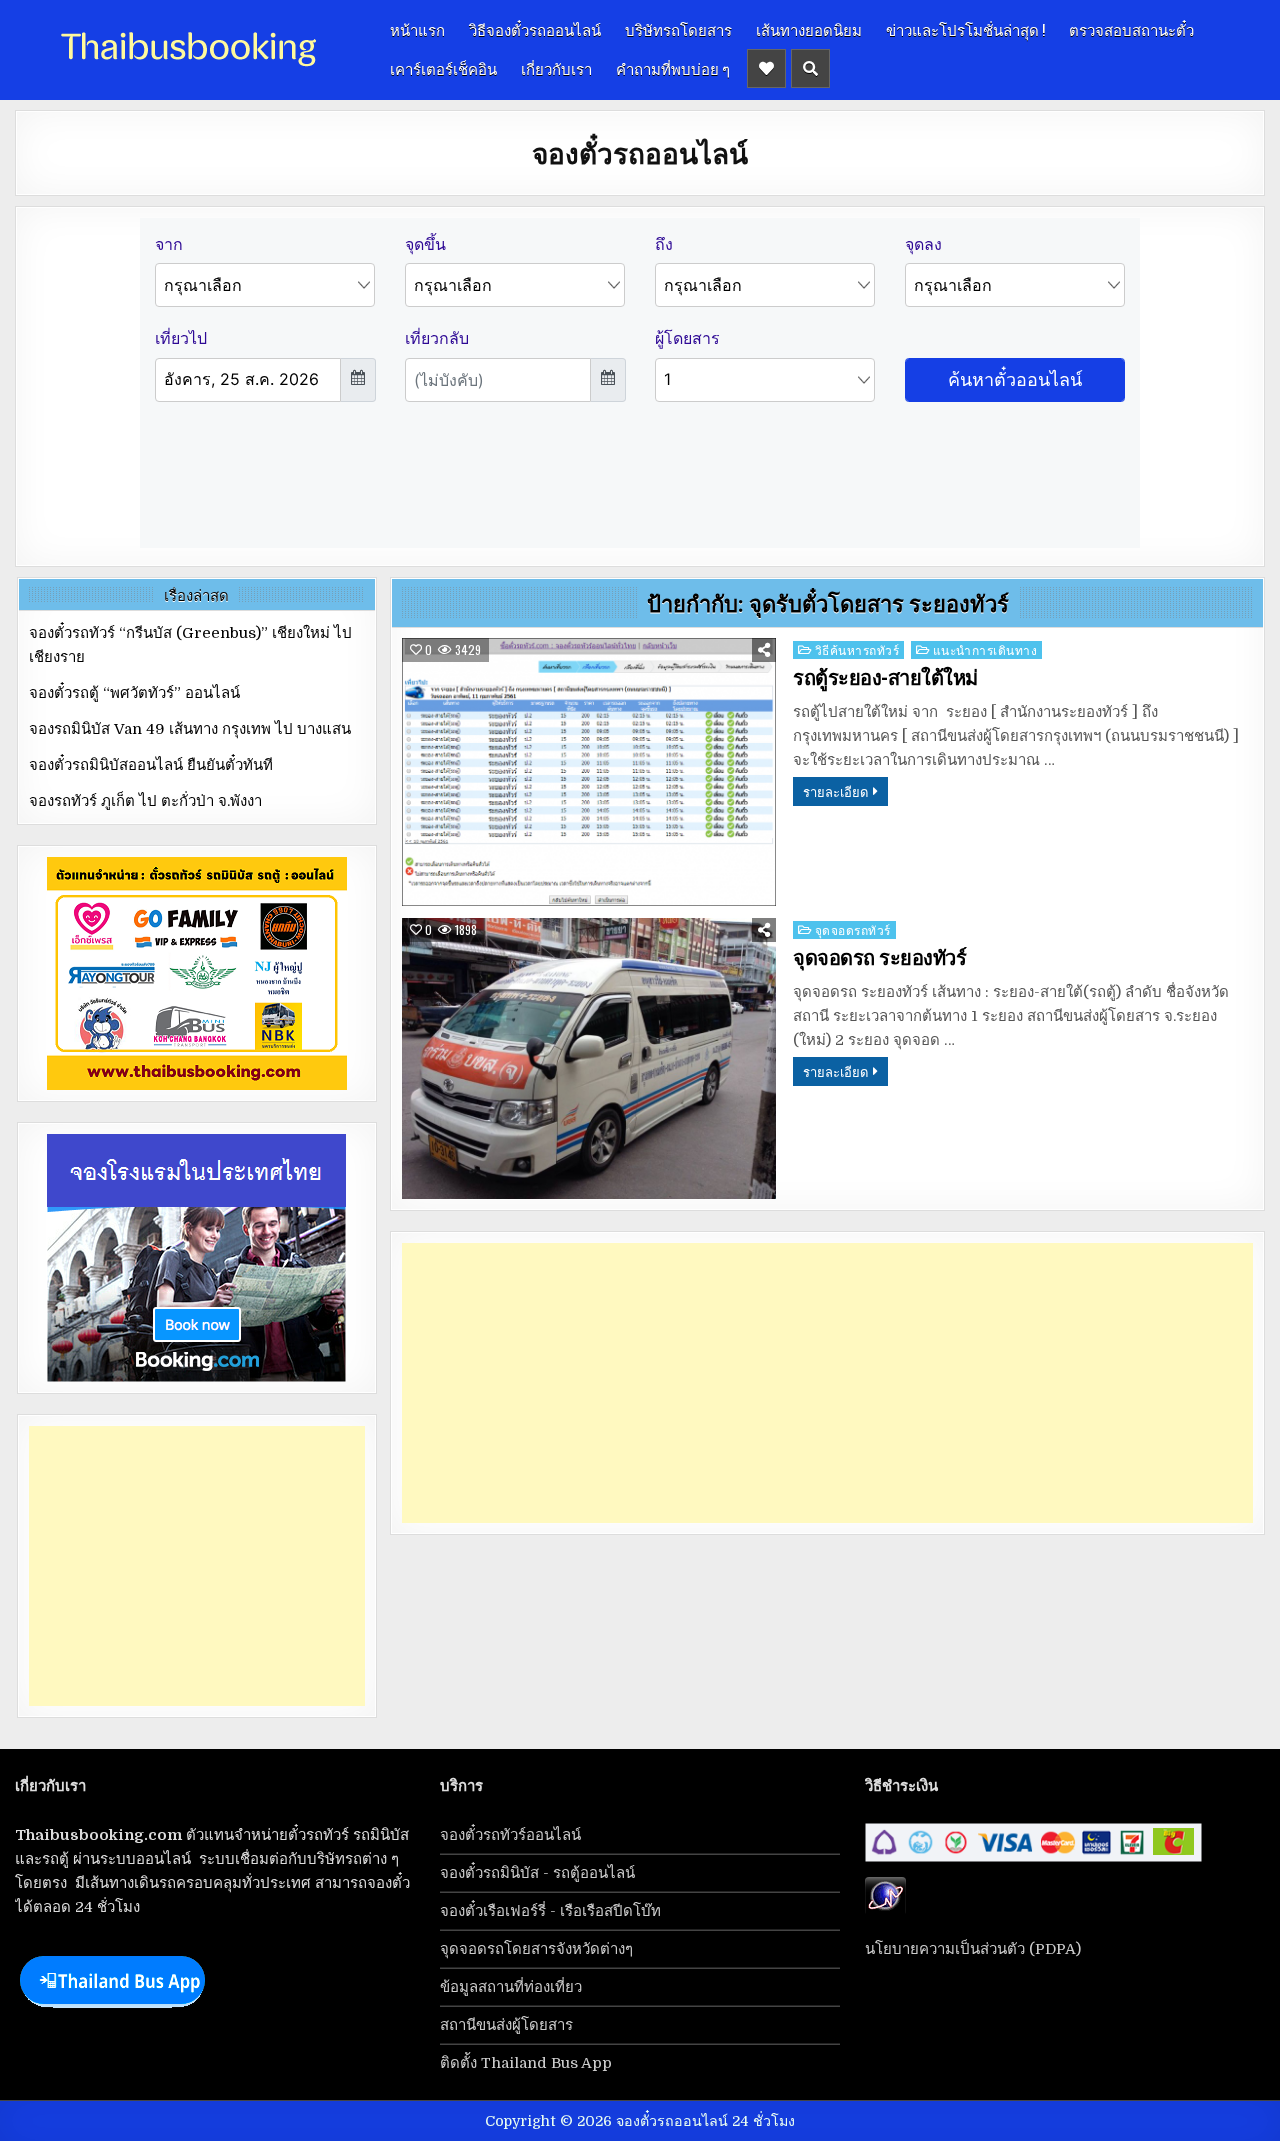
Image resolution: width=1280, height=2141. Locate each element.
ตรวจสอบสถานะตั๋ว (1131, 29)
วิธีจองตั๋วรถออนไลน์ (535, 29)
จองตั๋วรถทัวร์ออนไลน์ (510, 1835)
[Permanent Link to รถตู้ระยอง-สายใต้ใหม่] (589, 772)
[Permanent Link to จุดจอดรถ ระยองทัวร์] (589, 1058)
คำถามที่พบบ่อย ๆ (673, 68)
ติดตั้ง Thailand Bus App (526, 2063)
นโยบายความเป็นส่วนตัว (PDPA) (973, 1949)
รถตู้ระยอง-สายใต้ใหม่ (885, 678)
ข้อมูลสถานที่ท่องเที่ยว (511, 1987)
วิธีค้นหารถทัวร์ (857, 649)
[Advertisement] (827, 1383)
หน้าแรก (417, 29)
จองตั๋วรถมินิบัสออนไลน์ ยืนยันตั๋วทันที (151, 765)
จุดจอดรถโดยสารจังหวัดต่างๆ (536, 1949)
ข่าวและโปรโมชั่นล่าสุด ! (965, 29)
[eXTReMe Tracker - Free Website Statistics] (885, 1910)
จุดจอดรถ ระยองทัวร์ (879, 958)
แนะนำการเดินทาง (985, 649)
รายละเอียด (835, 791)
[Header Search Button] (810, 68)
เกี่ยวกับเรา (556, 68)
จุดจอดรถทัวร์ (853, 929)
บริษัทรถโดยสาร (678, 29)
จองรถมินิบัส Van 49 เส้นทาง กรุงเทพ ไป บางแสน (190, 729)
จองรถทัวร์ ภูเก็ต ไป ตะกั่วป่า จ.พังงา (145, 801)
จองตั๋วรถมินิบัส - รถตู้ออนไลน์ (537, 1873)
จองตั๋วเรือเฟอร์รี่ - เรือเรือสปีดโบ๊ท (550, 1911)
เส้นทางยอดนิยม (809, 29)
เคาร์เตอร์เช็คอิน (443, 68)
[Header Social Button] (766, 68)
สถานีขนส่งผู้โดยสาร (506, 2025)
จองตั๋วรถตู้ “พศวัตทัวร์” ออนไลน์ (134, 693)
